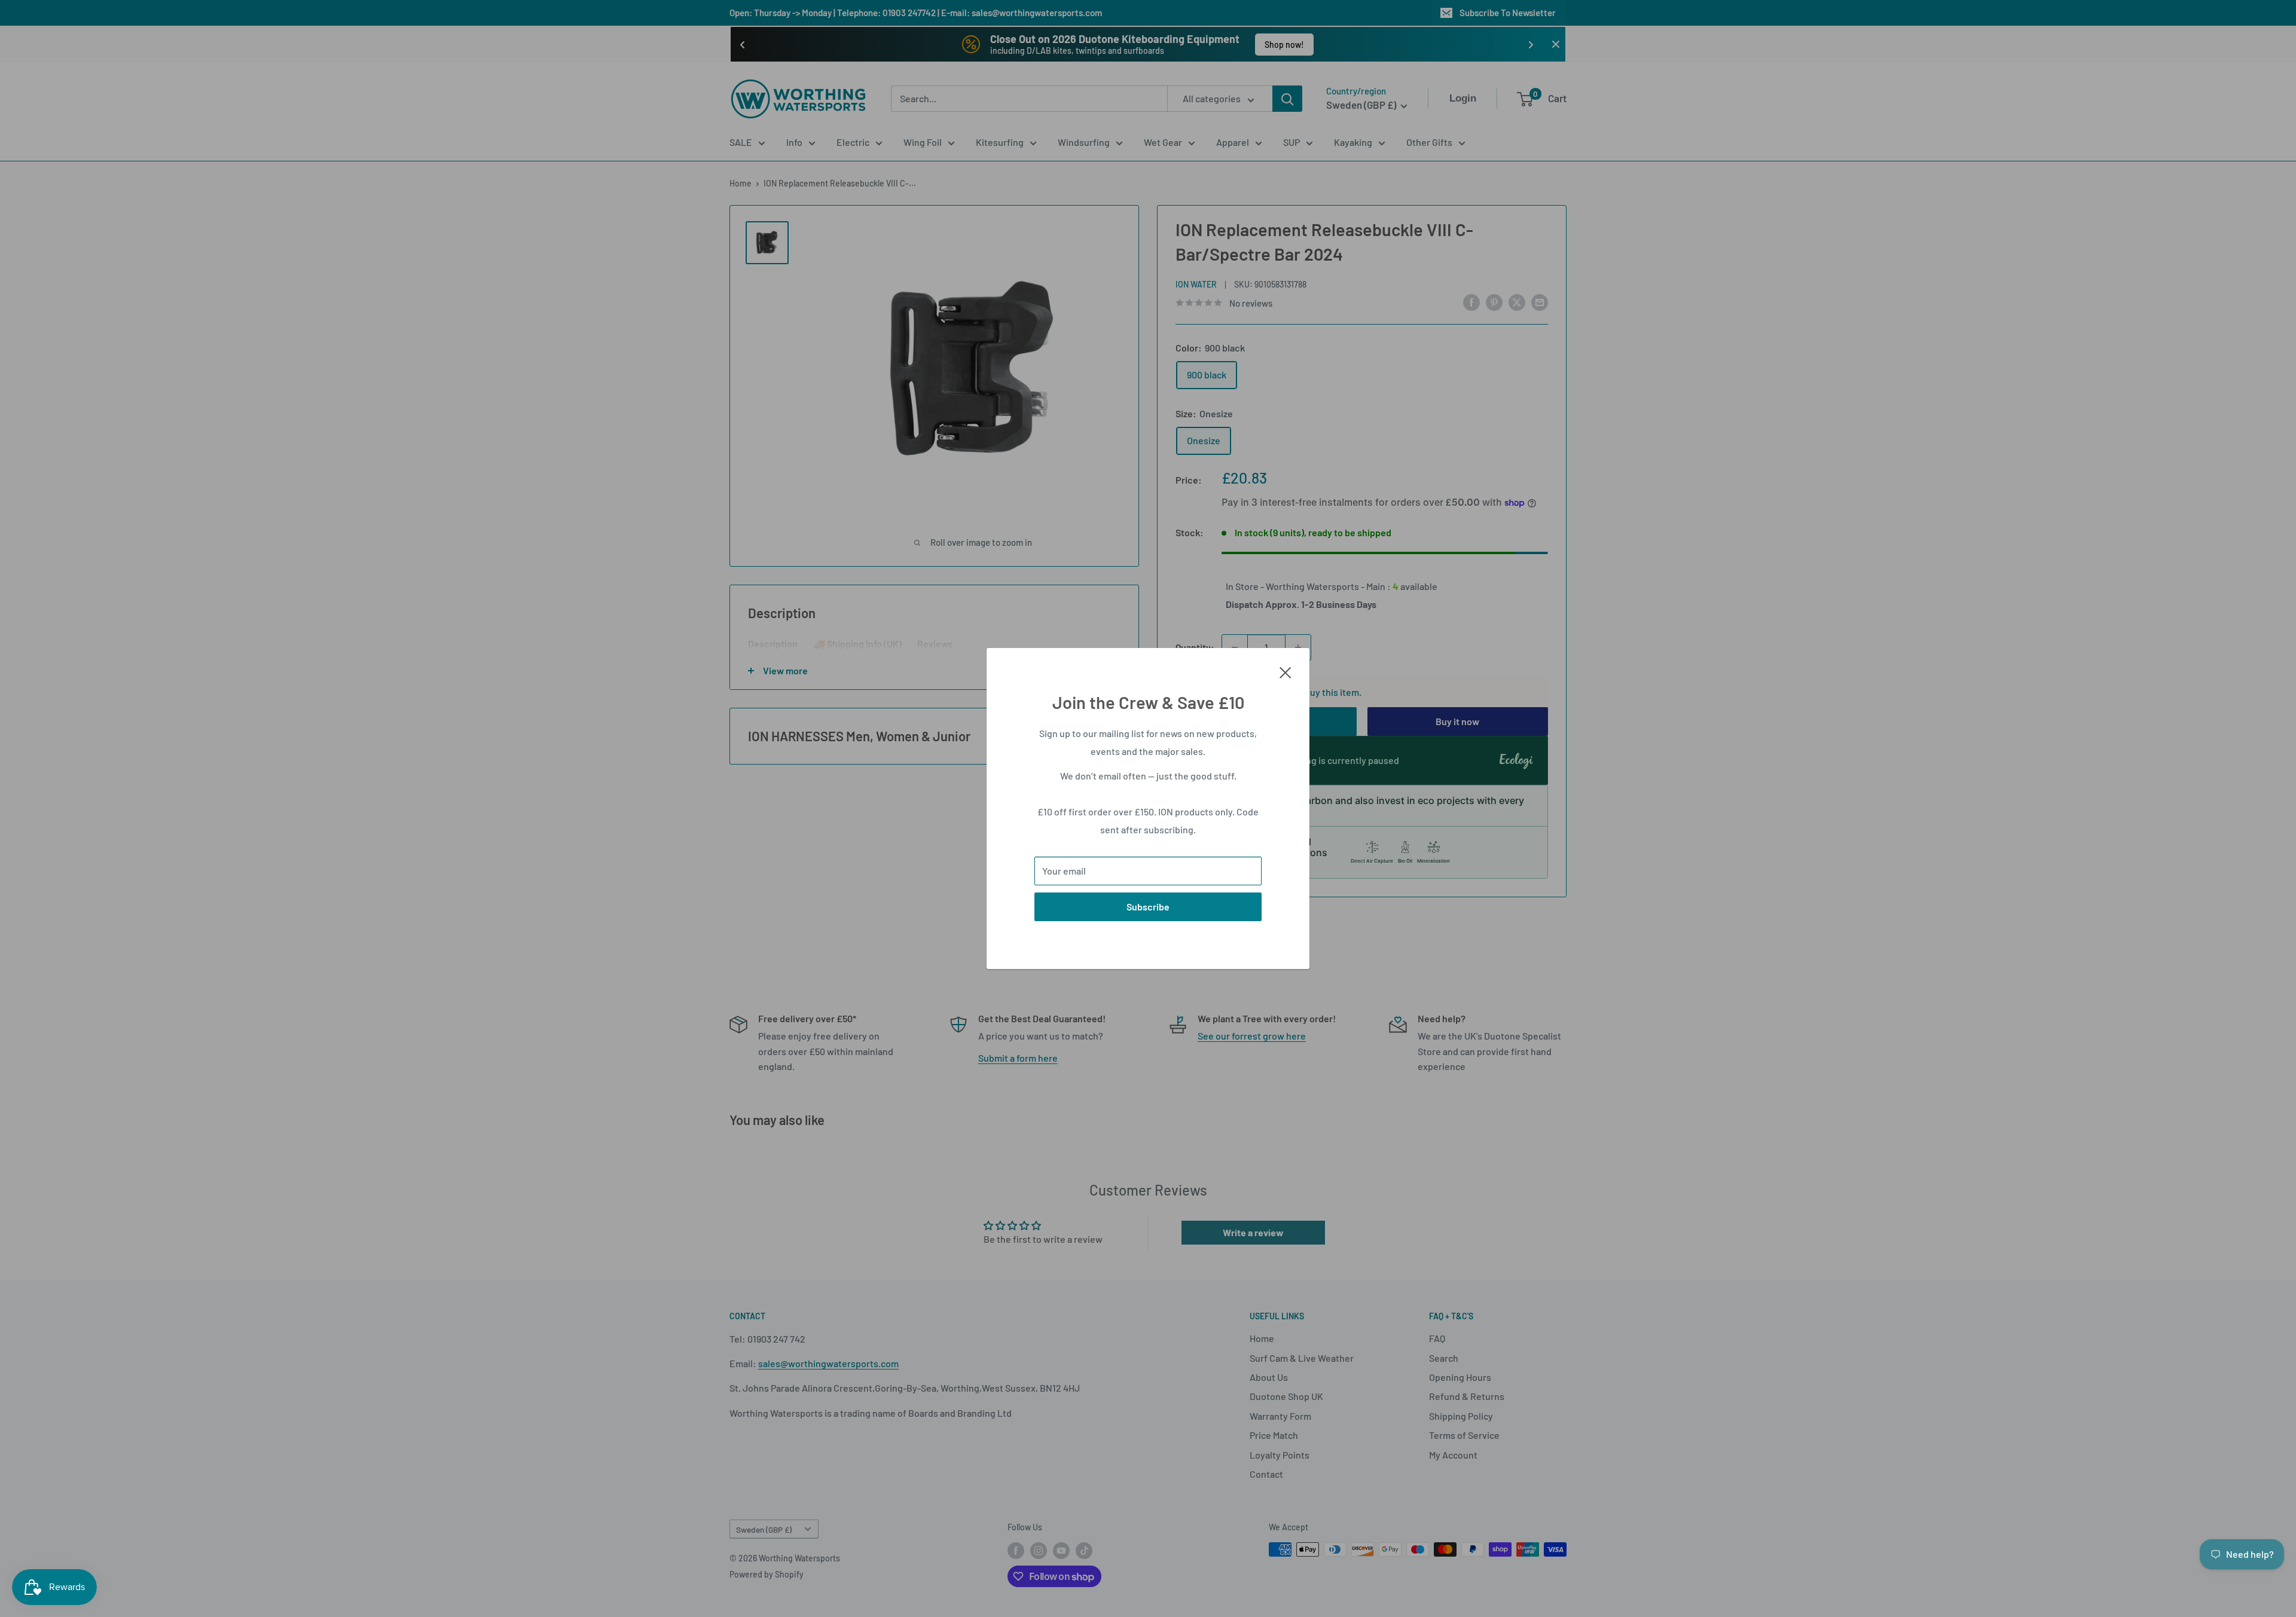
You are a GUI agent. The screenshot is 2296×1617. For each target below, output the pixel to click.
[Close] (1286, 671)
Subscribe (1148, 907)
